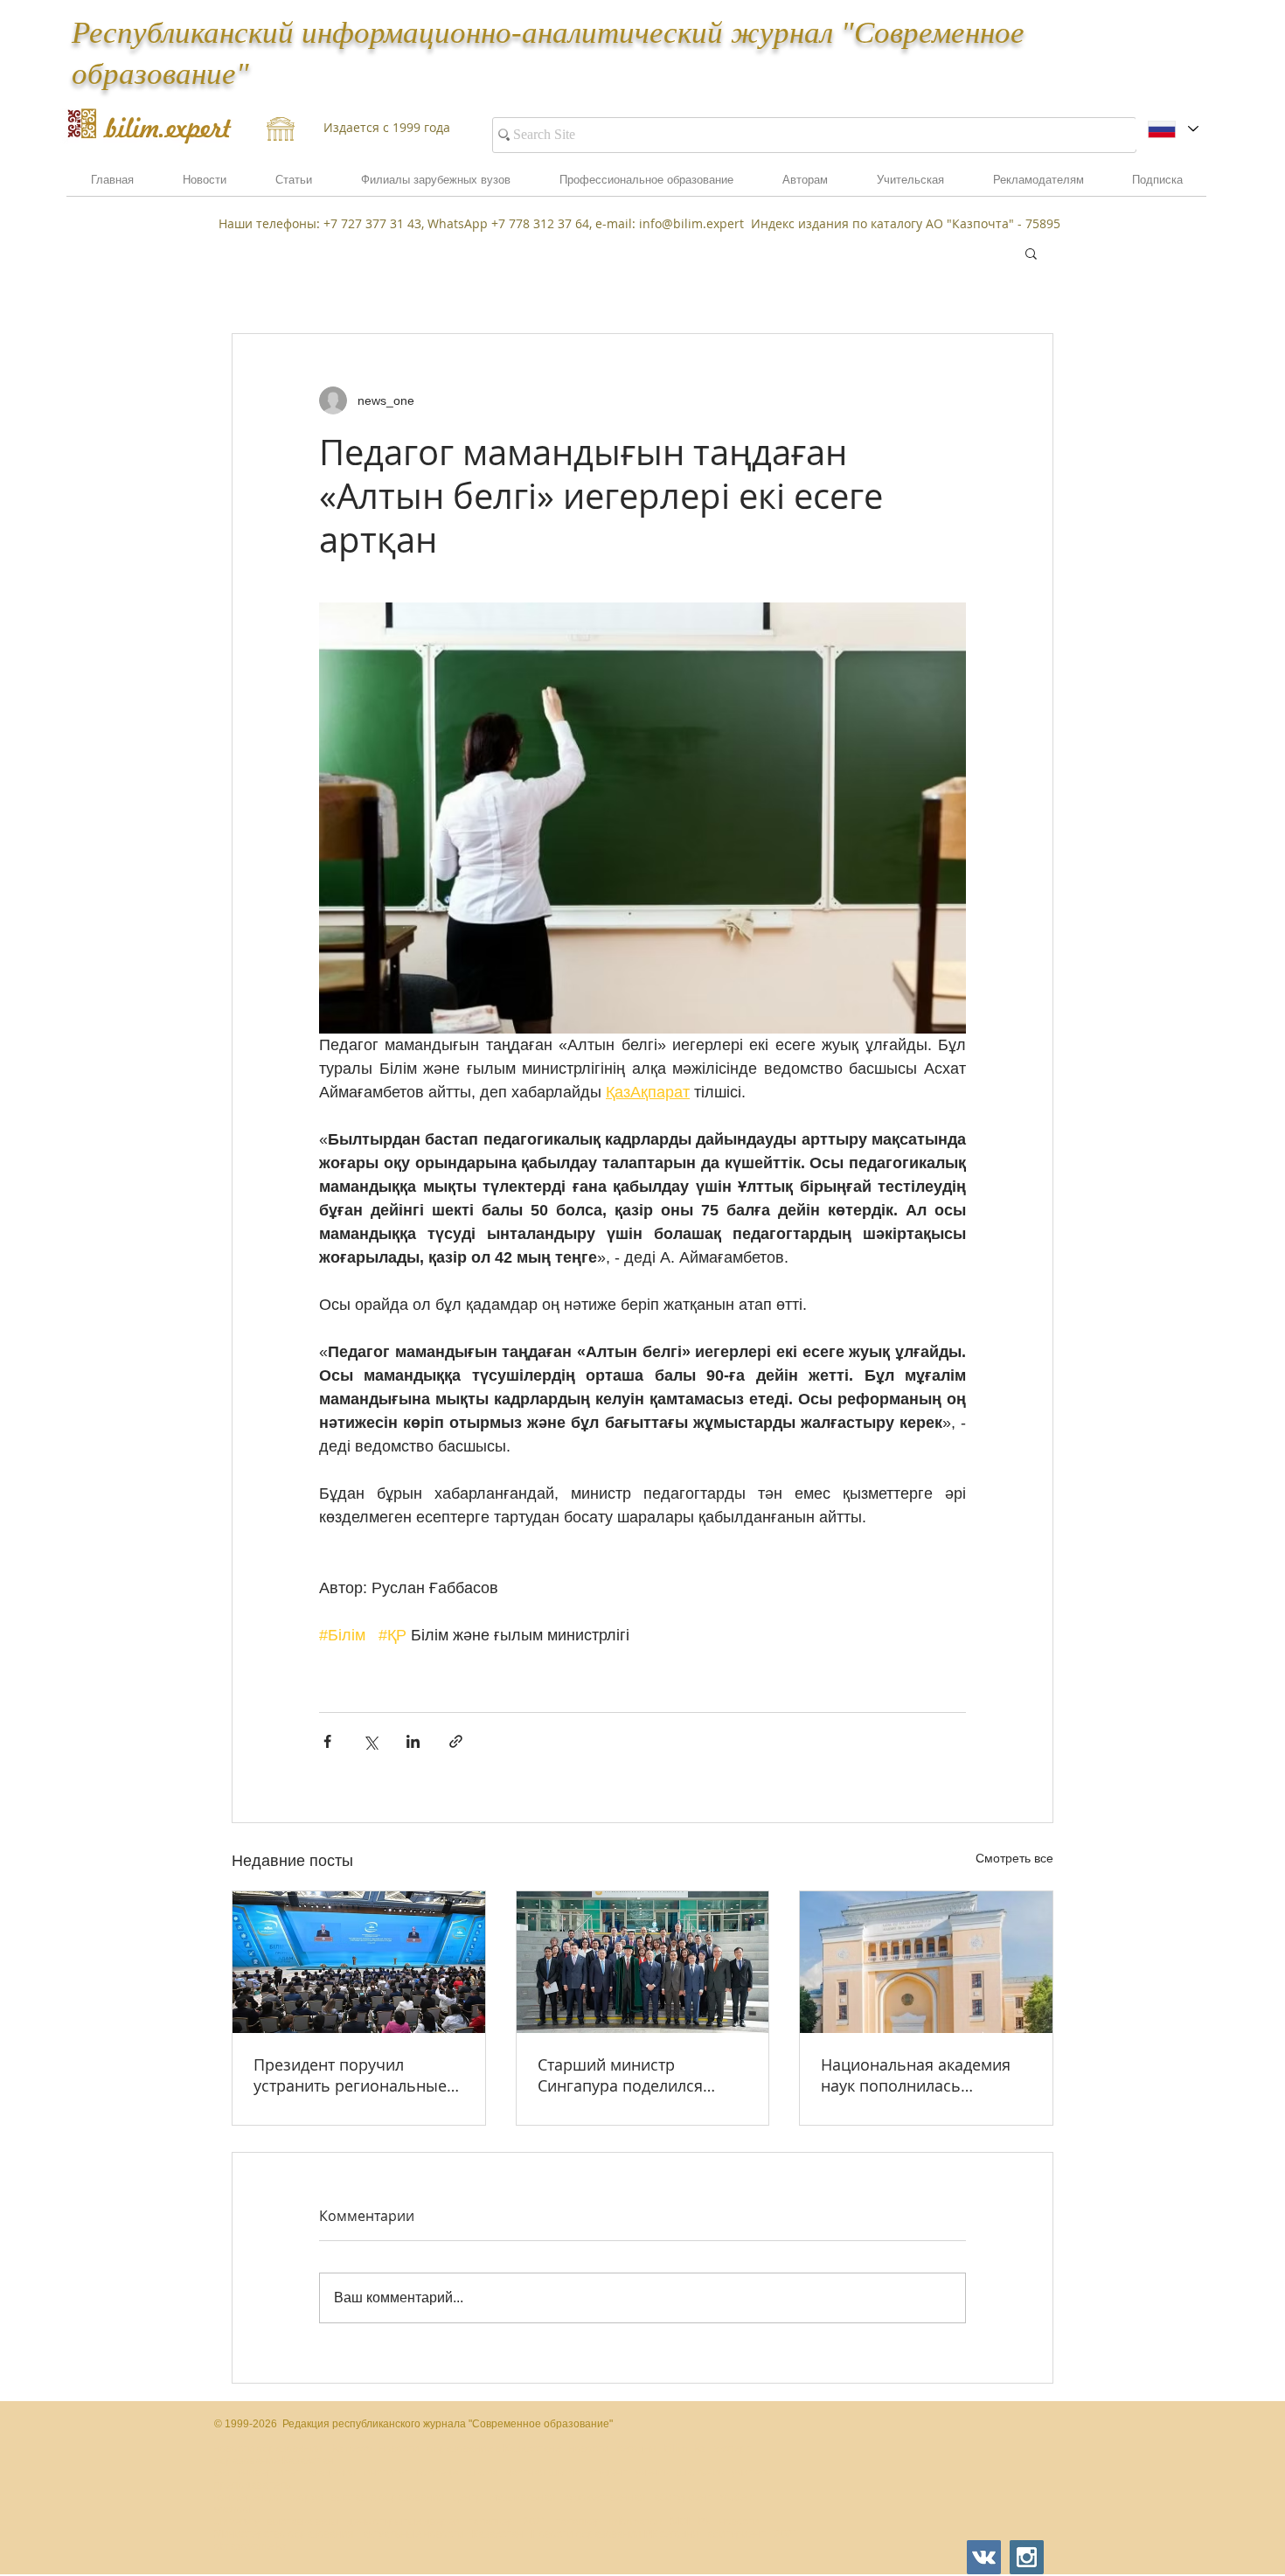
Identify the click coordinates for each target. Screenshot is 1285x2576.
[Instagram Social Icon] (1027, 2557)
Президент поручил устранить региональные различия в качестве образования (350, 2075)
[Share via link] (456, 1741)
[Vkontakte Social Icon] (984, 2557)
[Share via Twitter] (370, 1741)
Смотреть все (1014, 1858)
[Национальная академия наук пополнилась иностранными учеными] (926, 1962)
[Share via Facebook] (327, 1741)
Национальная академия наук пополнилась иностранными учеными (916, 2075)
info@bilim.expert (691, 223)
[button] (1038, 185)
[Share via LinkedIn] (413, 1741)
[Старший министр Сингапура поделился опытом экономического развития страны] (643, 1962)
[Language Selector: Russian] (1173, 129)
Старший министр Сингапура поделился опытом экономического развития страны (632, 2075)
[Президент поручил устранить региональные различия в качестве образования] (359, 1962)
